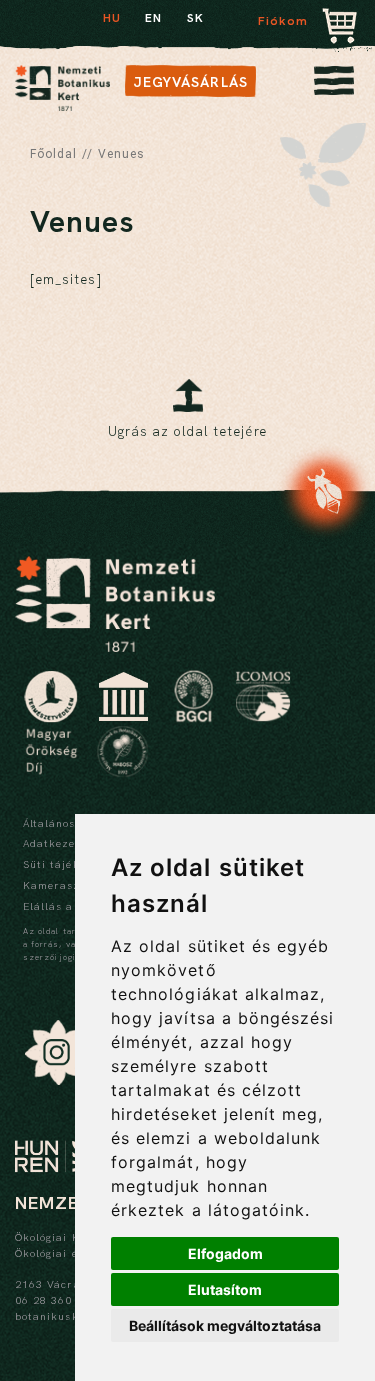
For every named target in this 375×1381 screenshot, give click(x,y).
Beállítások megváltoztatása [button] (225, 1325)
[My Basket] (340, 27)
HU (112, 18)
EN (153, 18)
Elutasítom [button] (225, 1289)
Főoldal (53, 154)
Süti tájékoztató (69, 864)
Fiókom (283, 21)
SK (195, 18)
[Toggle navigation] (334, 86)
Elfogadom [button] (225, 1253)
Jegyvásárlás (190, 82)
